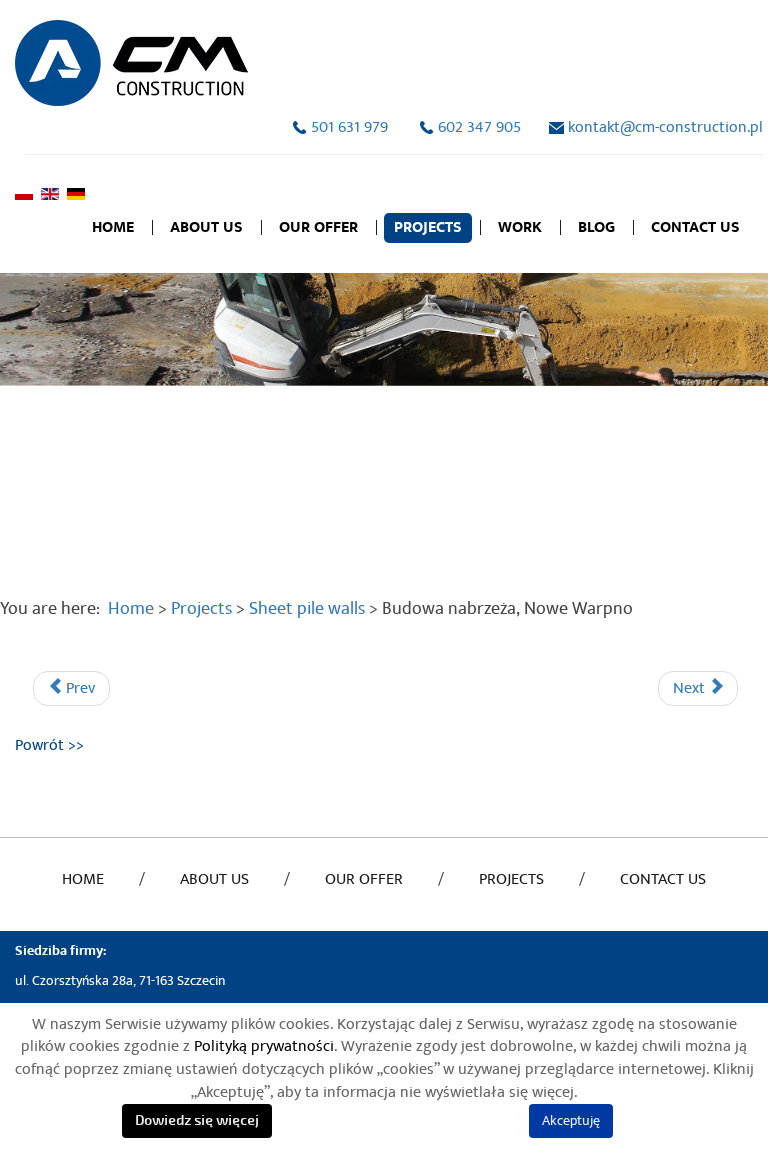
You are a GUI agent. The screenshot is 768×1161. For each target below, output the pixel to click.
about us (214, 879)
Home (113, 227)
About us (206, 227)
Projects (428, 227)
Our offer (318, 227)
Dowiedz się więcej (197, 1120)
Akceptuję (571, 1120)
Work (520, 227)
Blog (596, 227)
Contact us (695, 227)
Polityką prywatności (264, 1046)
